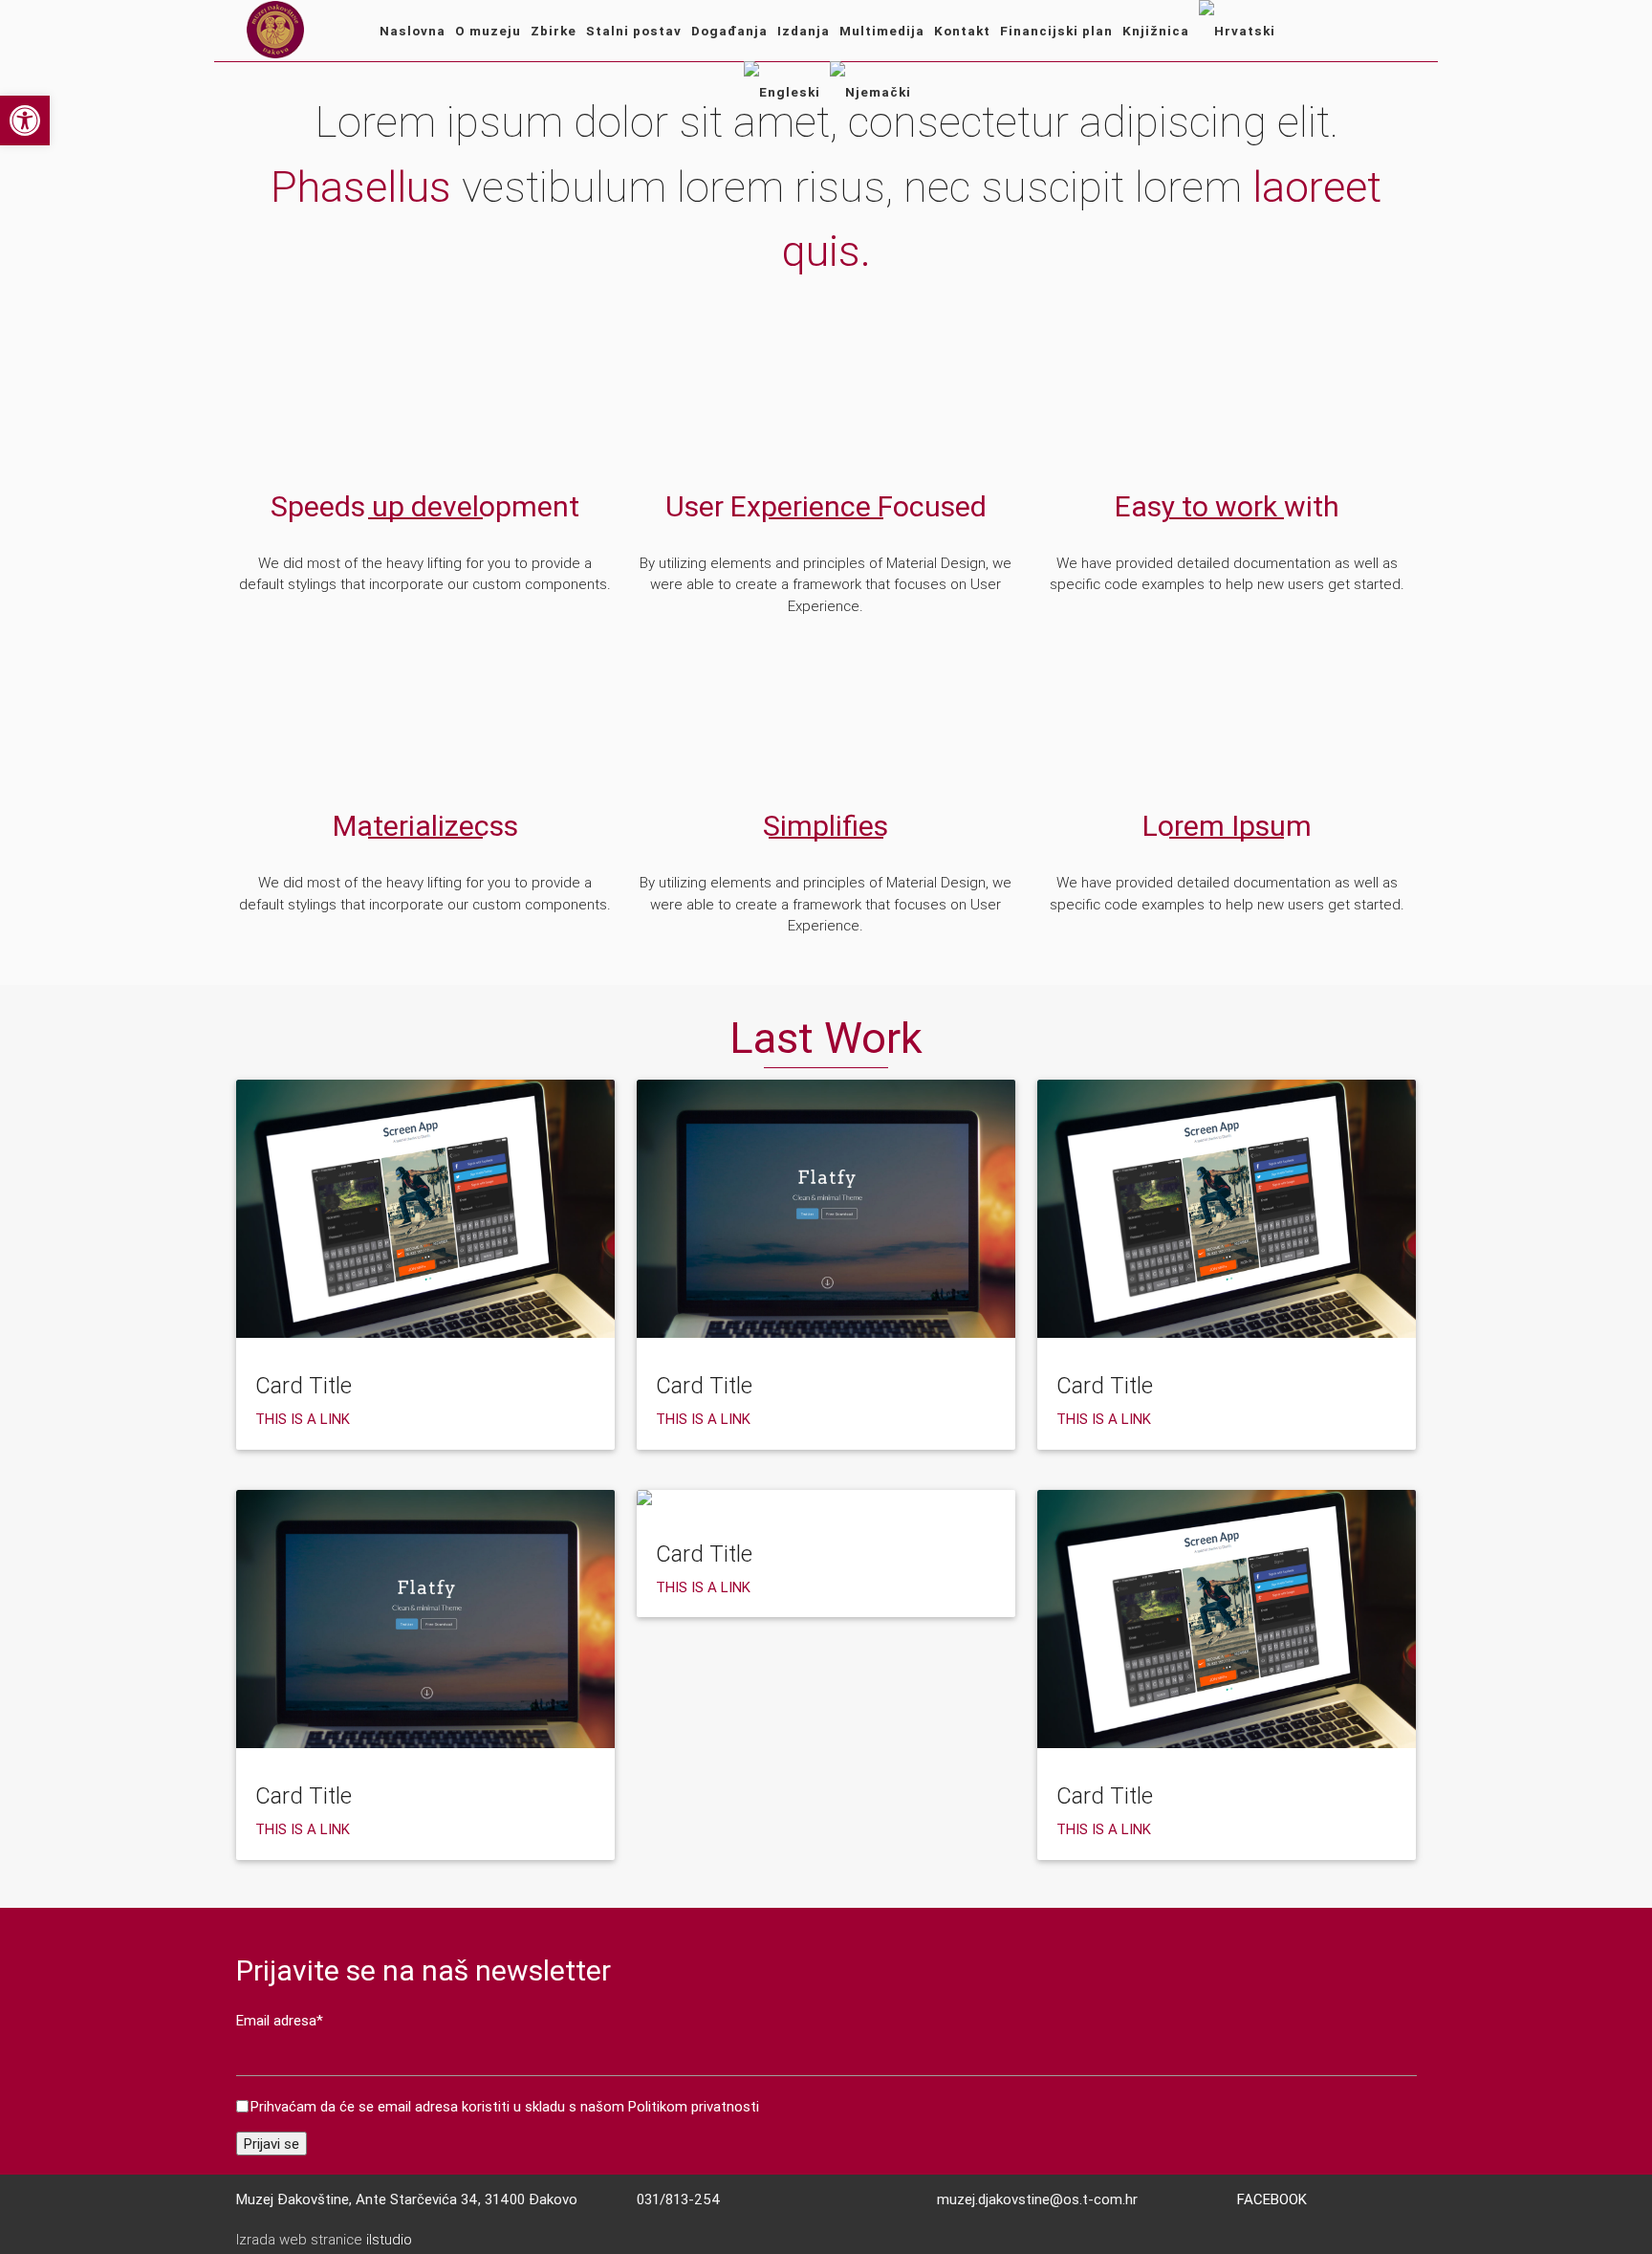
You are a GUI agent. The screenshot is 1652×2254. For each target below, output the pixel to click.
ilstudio (389, 2239)
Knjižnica (1156, 31)
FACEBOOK (1272, 2199)
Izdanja (804, 31)
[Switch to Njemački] (870, 92)
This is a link (303, 1419)
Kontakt (962, 31)
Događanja (729, 31)
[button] (25, 120)
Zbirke (554, 31)
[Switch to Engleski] (782, 92)
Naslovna (413, 31)
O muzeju (488, 31)
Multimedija (882, 31)
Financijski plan (1056, 31)
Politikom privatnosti (694, 2106)
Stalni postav (634, 31)
